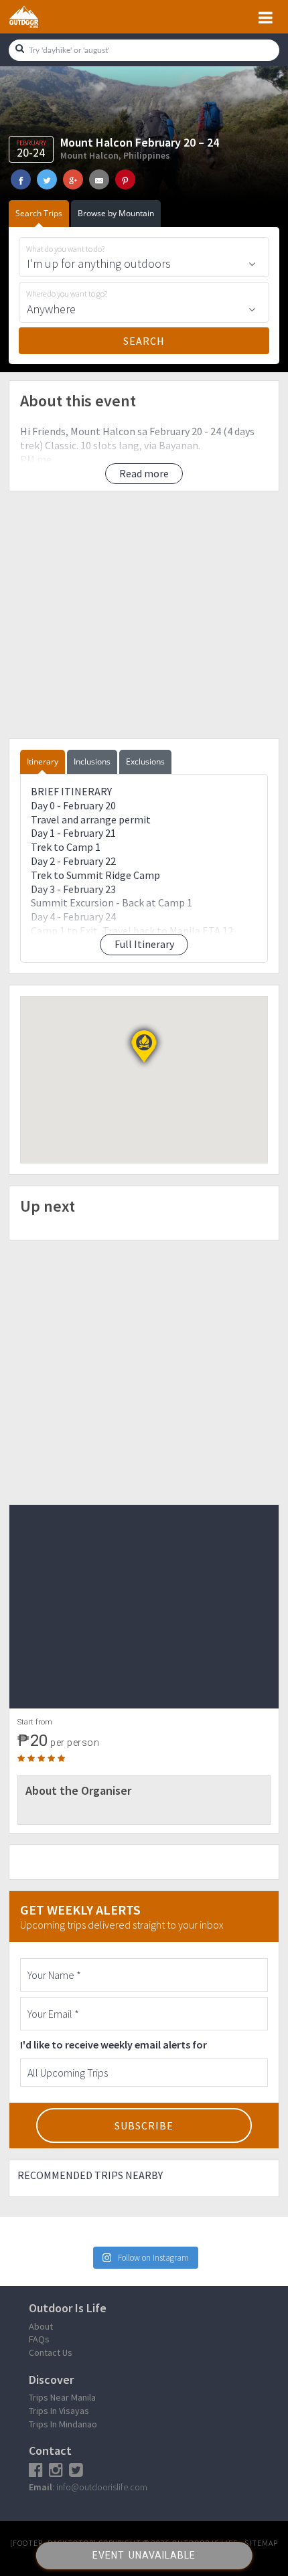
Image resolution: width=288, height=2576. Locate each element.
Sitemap (261, 2543)
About (41, 2326)
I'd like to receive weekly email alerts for (114, 2044)
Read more (144, 473)
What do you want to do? (65, 249)
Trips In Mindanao (63, 2424)
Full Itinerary (144, 944)
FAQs (39, 2339)
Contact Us (51, 2352)
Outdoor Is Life (39, 17)
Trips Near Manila (62, 2397)
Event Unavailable (144, 2555)
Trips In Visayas (59, 2411)
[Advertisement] (144, 615)
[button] (144, 1046)
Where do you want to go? (67, 294)
